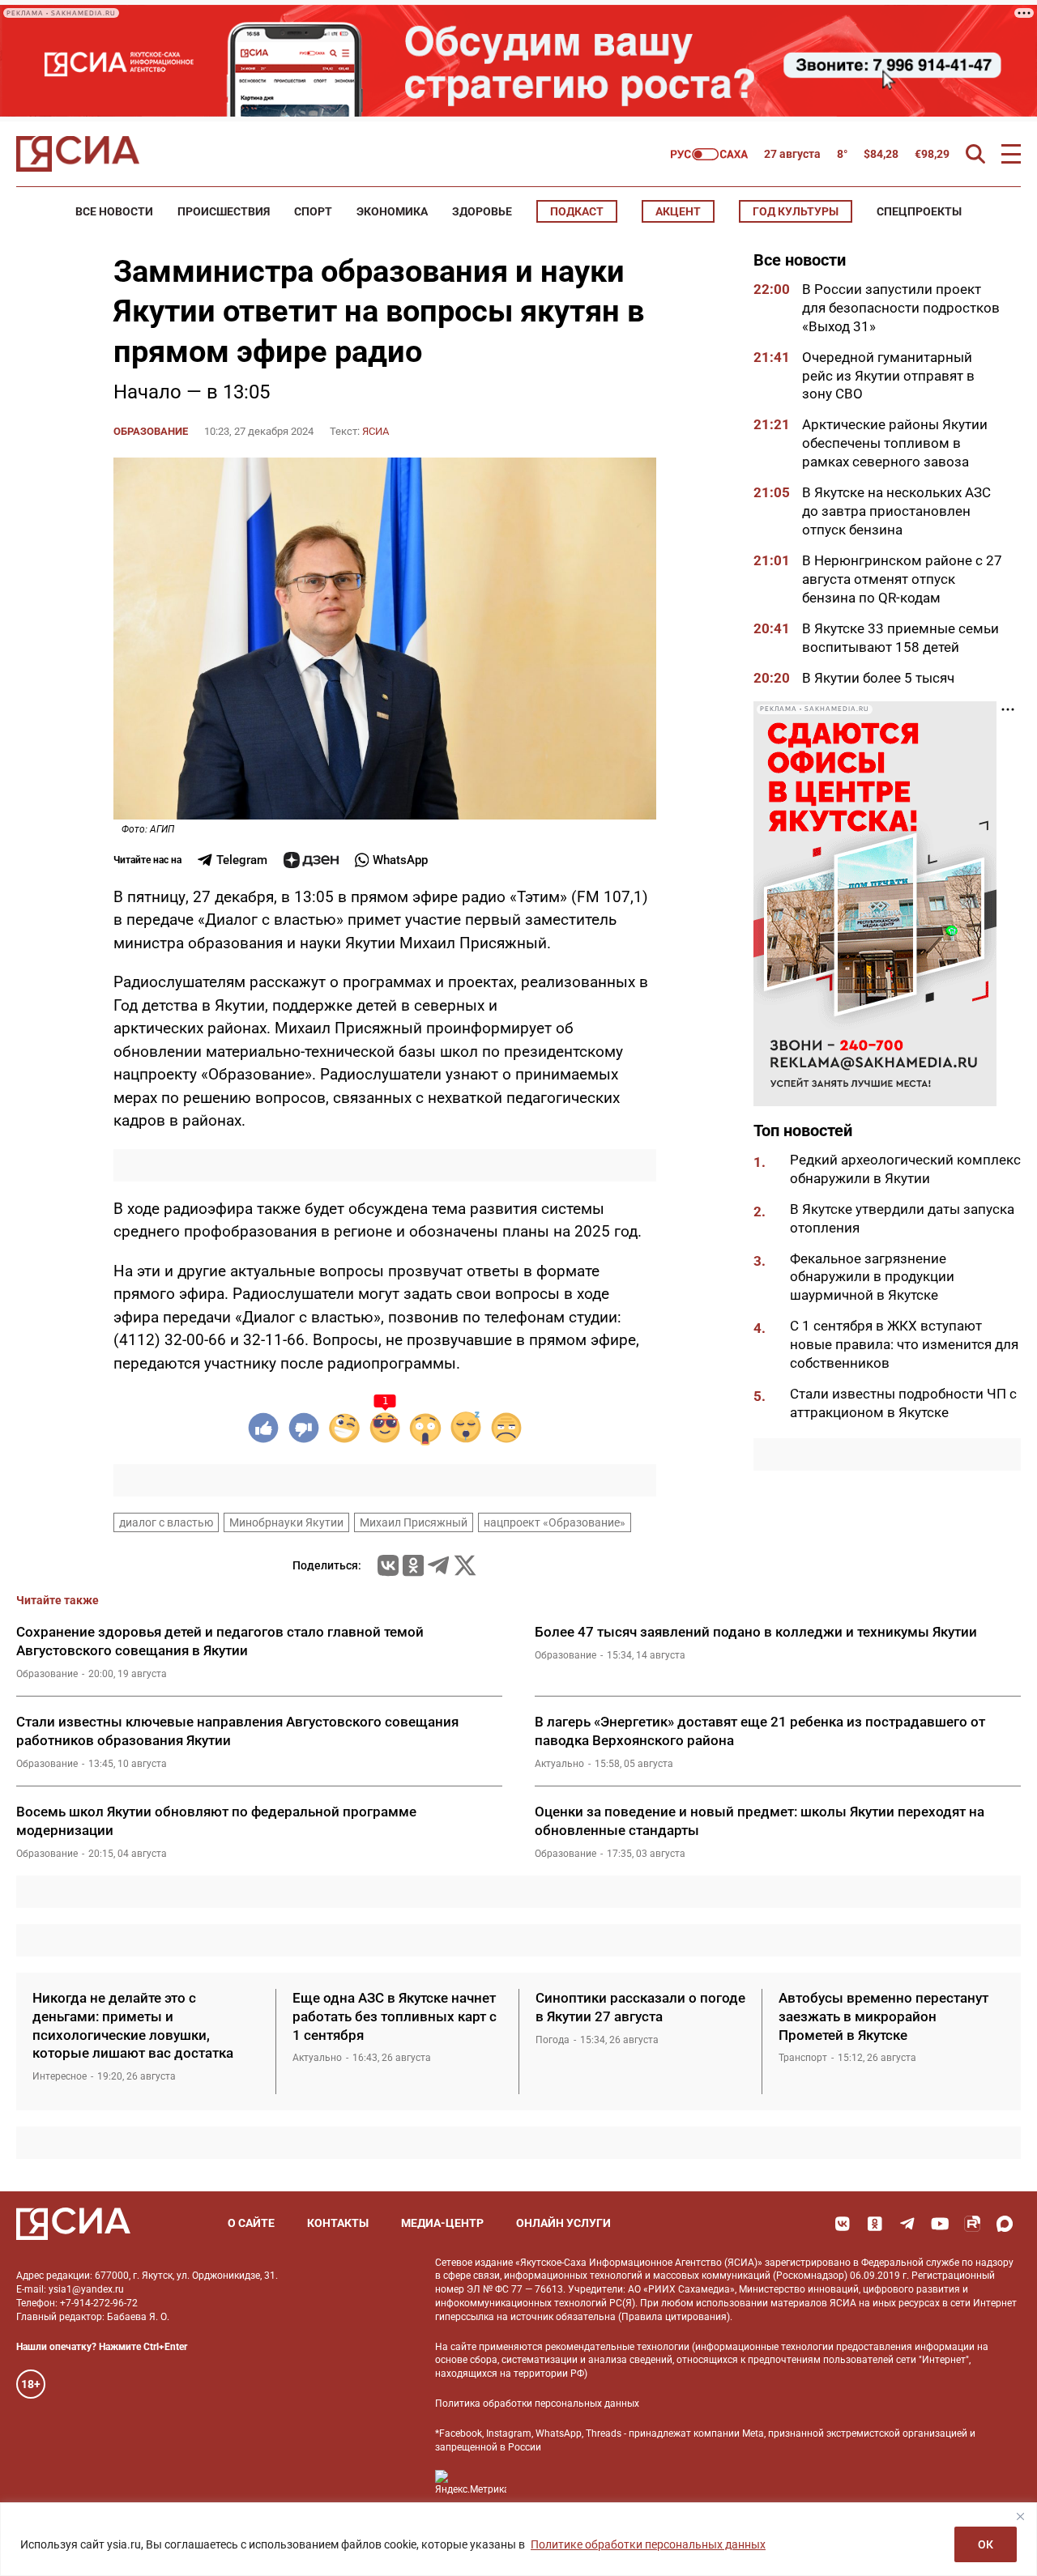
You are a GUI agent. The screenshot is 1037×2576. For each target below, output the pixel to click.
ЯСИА (376, 431)
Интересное (60, 2076)
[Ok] (875, 2224)
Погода (553, 2040)
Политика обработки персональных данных (537, 2404)
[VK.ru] (388, 1565)
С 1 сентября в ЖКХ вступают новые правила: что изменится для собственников (904, 1345)
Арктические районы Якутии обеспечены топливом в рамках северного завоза (895, 444)
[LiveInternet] (535, 2482)
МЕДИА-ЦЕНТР (442, 2223)
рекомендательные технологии (617, 2347)
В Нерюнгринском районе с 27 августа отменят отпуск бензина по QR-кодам (902, 579)
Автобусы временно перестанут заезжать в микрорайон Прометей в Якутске (883, 2016)
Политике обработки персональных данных (648, 2544)
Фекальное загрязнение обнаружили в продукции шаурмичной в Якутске (872, 1277)
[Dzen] (311, 860)
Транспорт (803, 2058)
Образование (151, 431)
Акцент (678, 211)
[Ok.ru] (413, 1565)
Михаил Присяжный (414, 1522)
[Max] (1005, 2224)
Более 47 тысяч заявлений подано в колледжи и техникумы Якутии (756, 1632)
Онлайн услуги (563, 2223)
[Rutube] (972, 2224)
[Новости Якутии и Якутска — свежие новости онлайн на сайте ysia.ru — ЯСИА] (78, 154)
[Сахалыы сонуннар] (709, 154)
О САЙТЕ (251, 2223)
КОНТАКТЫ (338, 2223)
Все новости (114, 211)
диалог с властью (166, 1522)
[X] (465, 1565)
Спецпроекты (919, 211)
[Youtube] (940, 2224)
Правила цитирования (674, 2317)
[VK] (843, 2224)
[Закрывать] (1020, 2516)
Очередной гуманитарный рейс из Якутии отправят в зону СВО (888, 376)
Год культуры (796, 211)
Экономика (392, 211)
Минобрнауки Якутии (286, 1522)
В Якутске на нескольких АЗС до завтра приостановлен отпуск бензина (896, 511)
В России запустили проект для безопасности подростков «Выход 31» (901, 308)
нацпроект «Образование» (555, 1522)
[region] (518, 2539)
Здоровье (482, 211)
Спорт (313, 211)
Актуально (559, 1764)
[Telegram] (438, 1565)
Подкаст (577, 211)
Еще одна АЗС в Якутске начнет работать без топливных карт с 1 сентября (395, 2016)
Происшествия (224, 211)
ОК (986, 2544)
